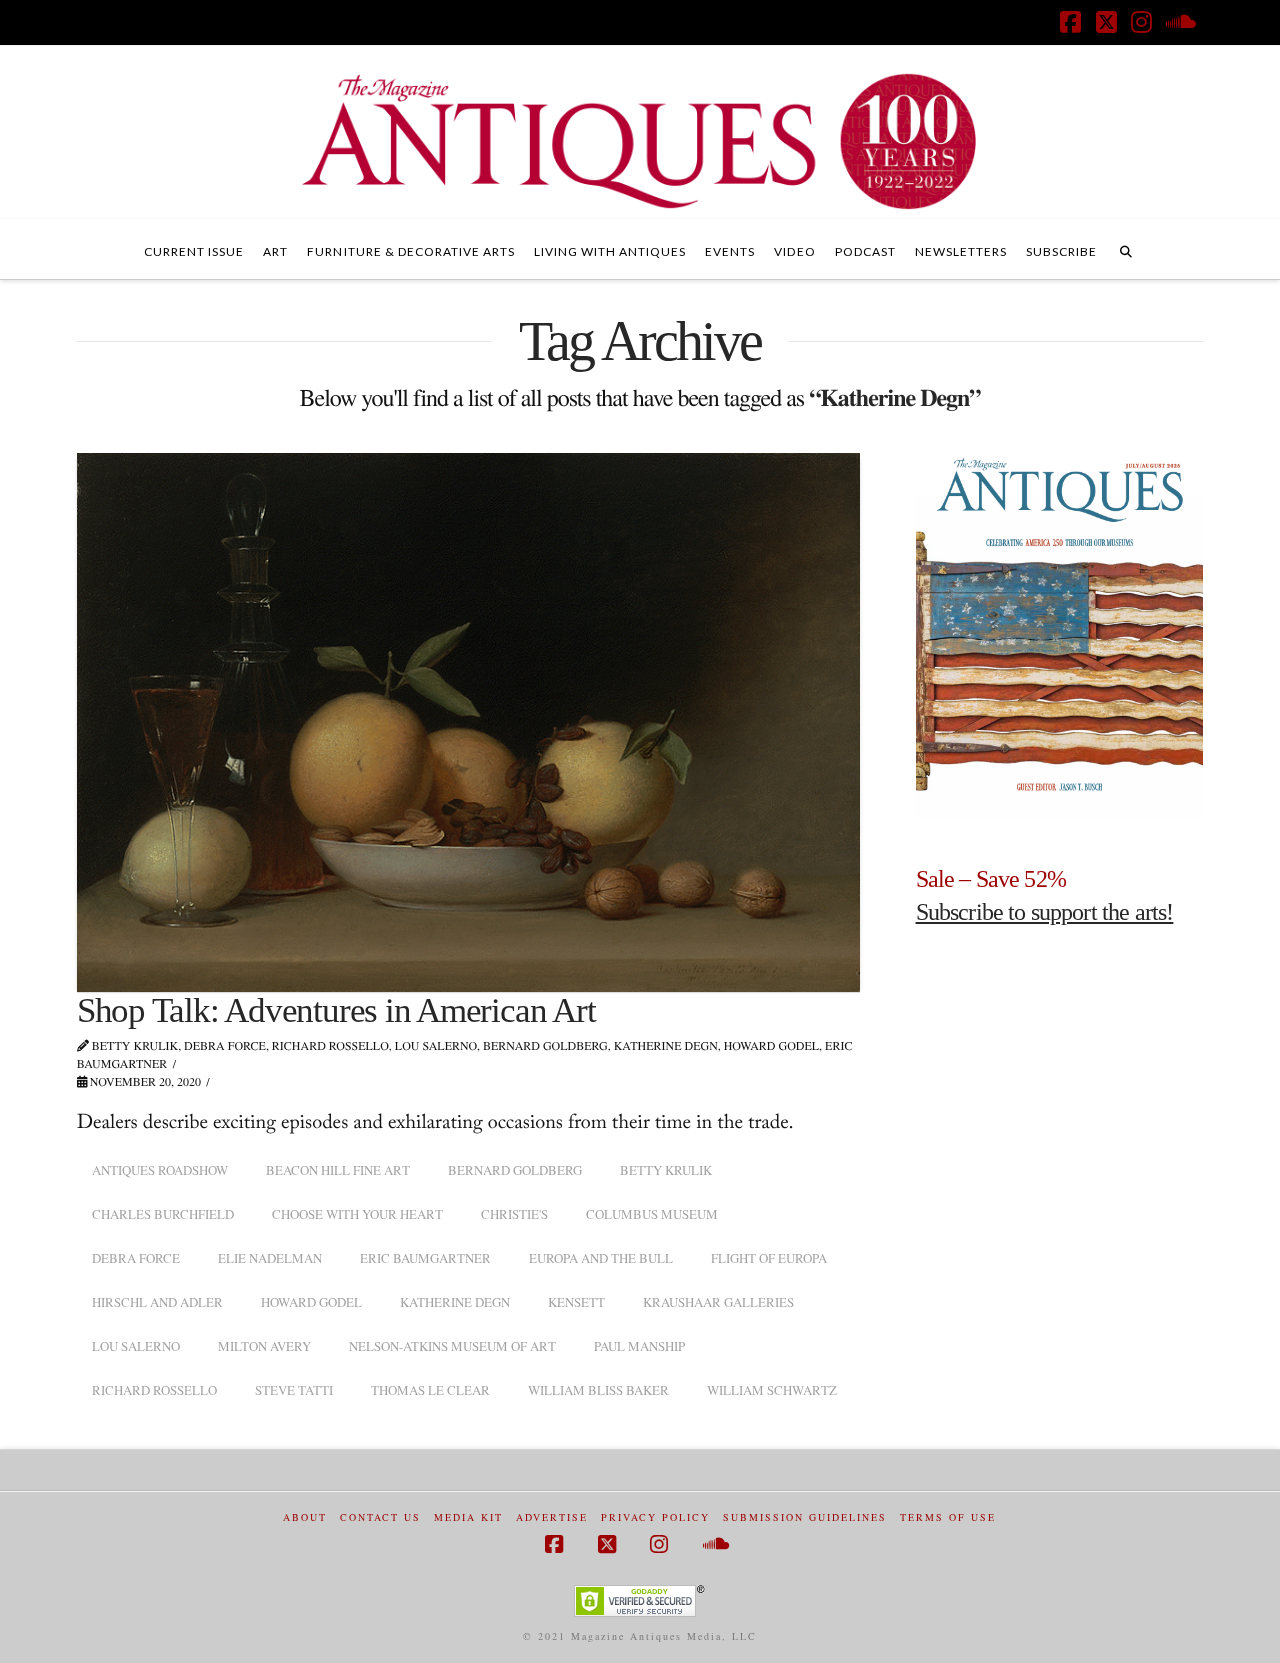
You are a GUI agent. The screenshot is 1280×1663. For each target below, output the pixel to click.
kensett (576, 1302)
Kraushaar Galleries (718, 1302)
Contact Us (380, 1517)
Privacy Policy (655, 1517)
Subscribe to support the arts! (1045, 912)
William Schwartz (772, 1390)
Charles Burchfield (163, 1214)
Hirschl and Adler (157, 1302)
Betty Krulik (666, 1170)
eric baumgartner (425, 1258)
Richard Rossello (154, 1390)
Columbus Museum (652, 1214)
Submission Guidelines (805, 1517)
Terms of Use (948, 1517)
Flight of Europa (769, 1258)
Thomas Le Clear (430, 1390)
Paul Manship (639, 1346)
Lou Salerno (136, 1346)
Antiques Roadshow (160, 1170)
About (305, 1517)
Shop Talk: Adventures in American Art (336, 1010)
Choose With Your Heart (357, 1214)
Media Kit (468, 1517)
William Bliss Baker (598, 1390)
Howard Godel (311, 1302)
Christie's (514, 1214)
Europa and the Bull (601, 1258)
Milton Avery (264, 1346)
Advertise (552, 1517)
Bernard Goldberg (515, 1170)
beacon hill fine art (338, 1170)
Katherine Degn (455, 1302)
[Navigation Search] (1126, 249)
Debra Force (136, 1258)
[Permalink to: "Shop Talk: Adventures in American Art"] (468, 722)
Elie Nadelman (270, 1258)
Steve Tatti (294, 1390)
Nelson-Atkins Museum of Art (452, 1346)
